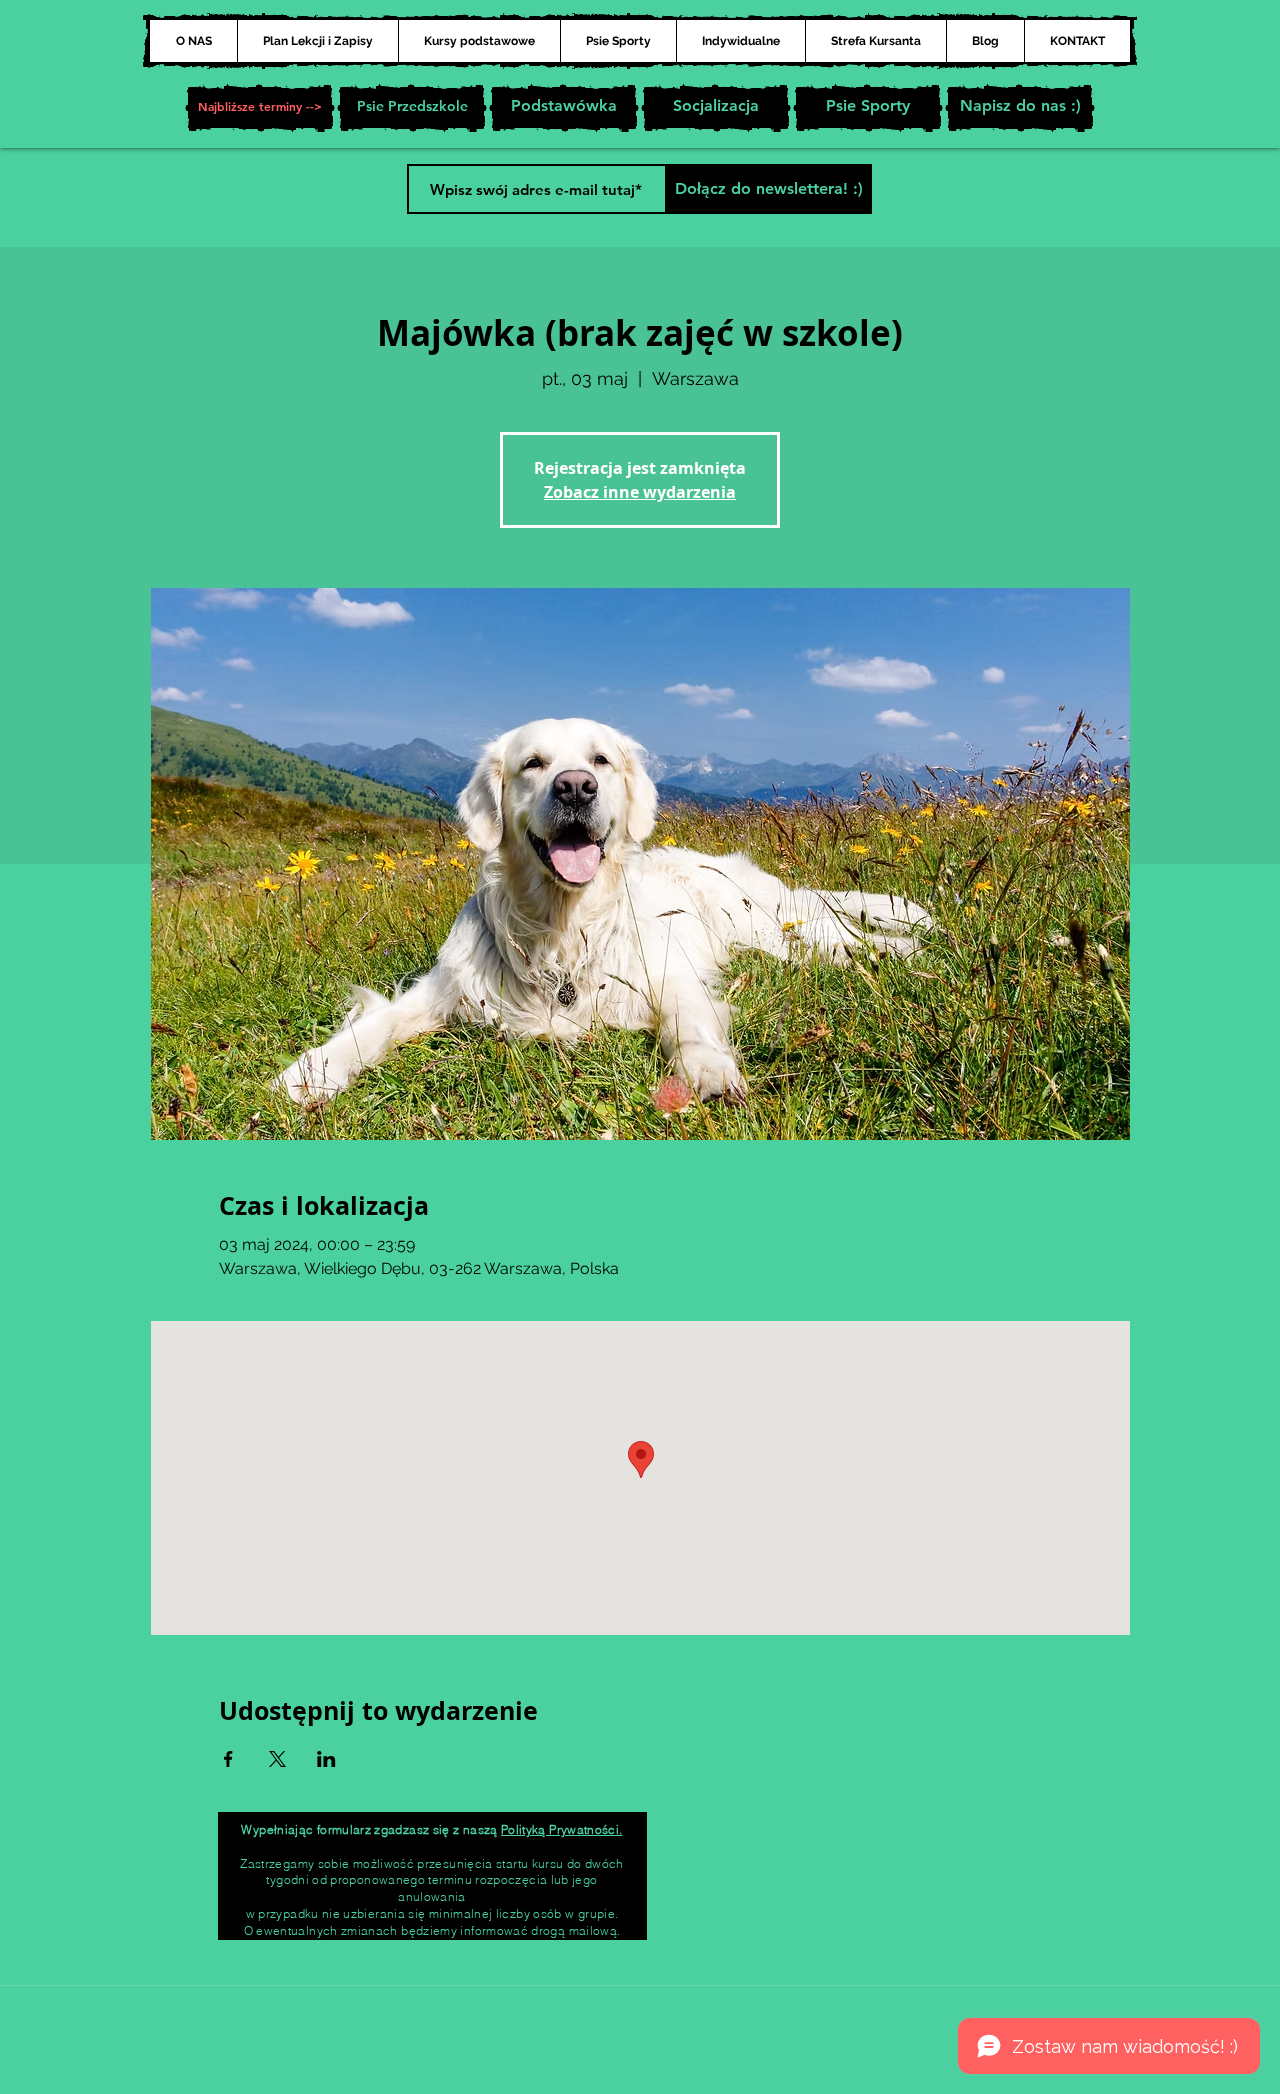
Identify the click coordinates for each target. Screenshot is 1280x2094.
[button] (260, 108)
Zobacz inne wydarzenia (640, 492)
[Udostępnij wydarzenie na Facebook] (228, 1759)
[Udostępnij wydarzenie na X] (277, 1759)
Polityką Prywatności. (562, 1829)
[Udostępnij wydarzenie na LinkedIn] (326, 1759)
